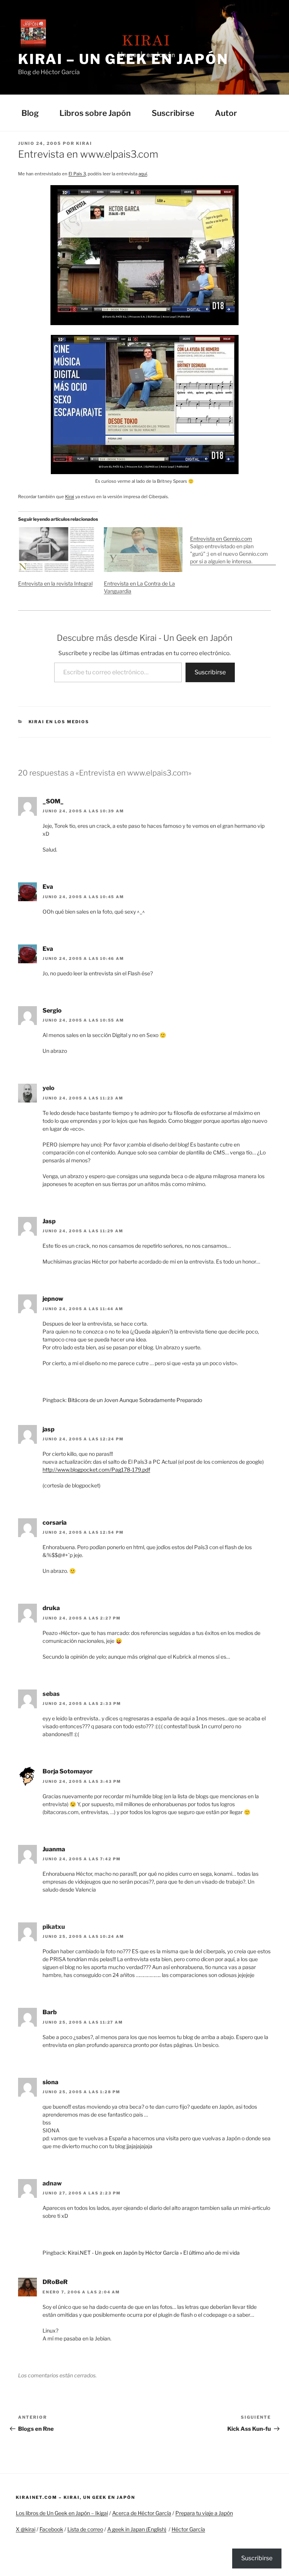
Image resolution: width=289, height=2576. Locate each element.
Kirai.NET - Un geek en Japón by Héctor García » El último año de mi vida (154, 2253)
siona (50, 2082)
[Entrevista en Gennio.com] (233, 546)
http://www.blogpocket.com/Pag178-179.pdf (96, 1470)
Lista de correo (85, 2529)
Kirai (84, 143)
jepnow (53, 1299)
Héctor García (188, 2529)
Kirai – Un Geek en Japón (123, 59)
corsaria (55, 1523)
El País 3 (77, 174)
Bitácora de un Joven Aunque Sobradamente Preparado (135, 1400)
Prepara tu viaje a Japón (204, 2513)
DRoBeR (55, 2282)
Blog (30, 113)
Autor (226, 113)
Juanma (54, 1849)
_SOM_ (53, 801)
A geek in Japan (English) (137, 2529)
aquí (143, 174)
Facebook (51, 2529)
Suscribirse (173, 113)
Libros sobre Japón (95, 113)
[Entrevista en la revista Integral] (57, 550)
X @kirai (26, 2529)
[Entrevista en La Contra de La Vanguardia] (143, 550)
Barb (50, 2012)
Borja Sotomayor (68, 1771)
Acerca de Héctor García (142, 2513)
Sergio (52, 1010)
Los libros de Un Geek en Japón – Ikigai (62, 2513)
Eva (48, 887)
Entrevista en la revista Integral (55, 583)
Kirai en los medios (59, 722)
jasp (49, 1429)
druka (51, 1608)
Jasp (49, 1221)
